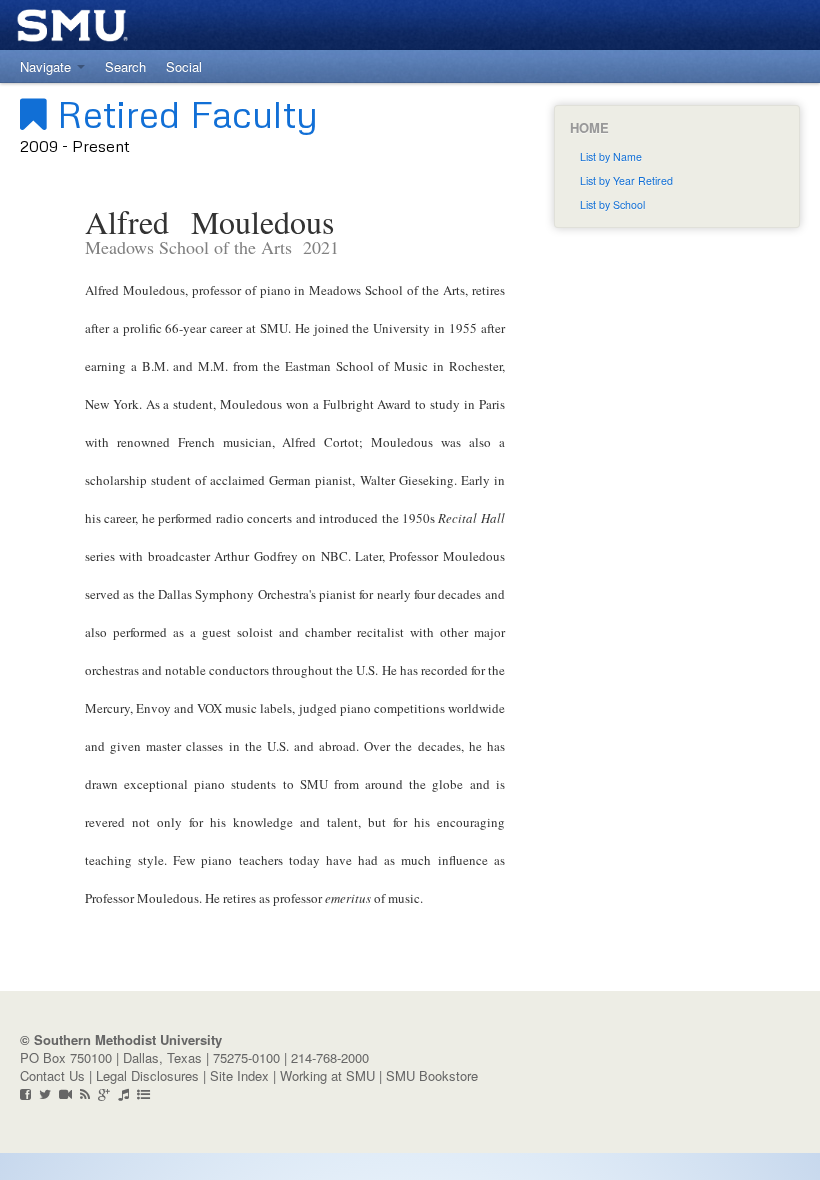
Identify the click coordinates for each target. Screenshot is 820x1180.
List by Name (611, 156)
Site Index (239, 1075)
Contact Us (52, 1075)
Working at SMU (327, 1075)
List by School (612, 204)
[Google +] (104, 1093)
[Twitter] (45, 1093)
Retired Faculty (182, 113)
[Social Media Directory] (143, 1093)
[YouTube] (65, 1093)
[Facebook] (25, 1093)
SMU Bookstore (432, 1075)
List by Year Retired (626, 180)
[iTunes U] (123, 1093)
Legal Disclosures (147, 1075)
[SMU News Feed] (85, 1093)
